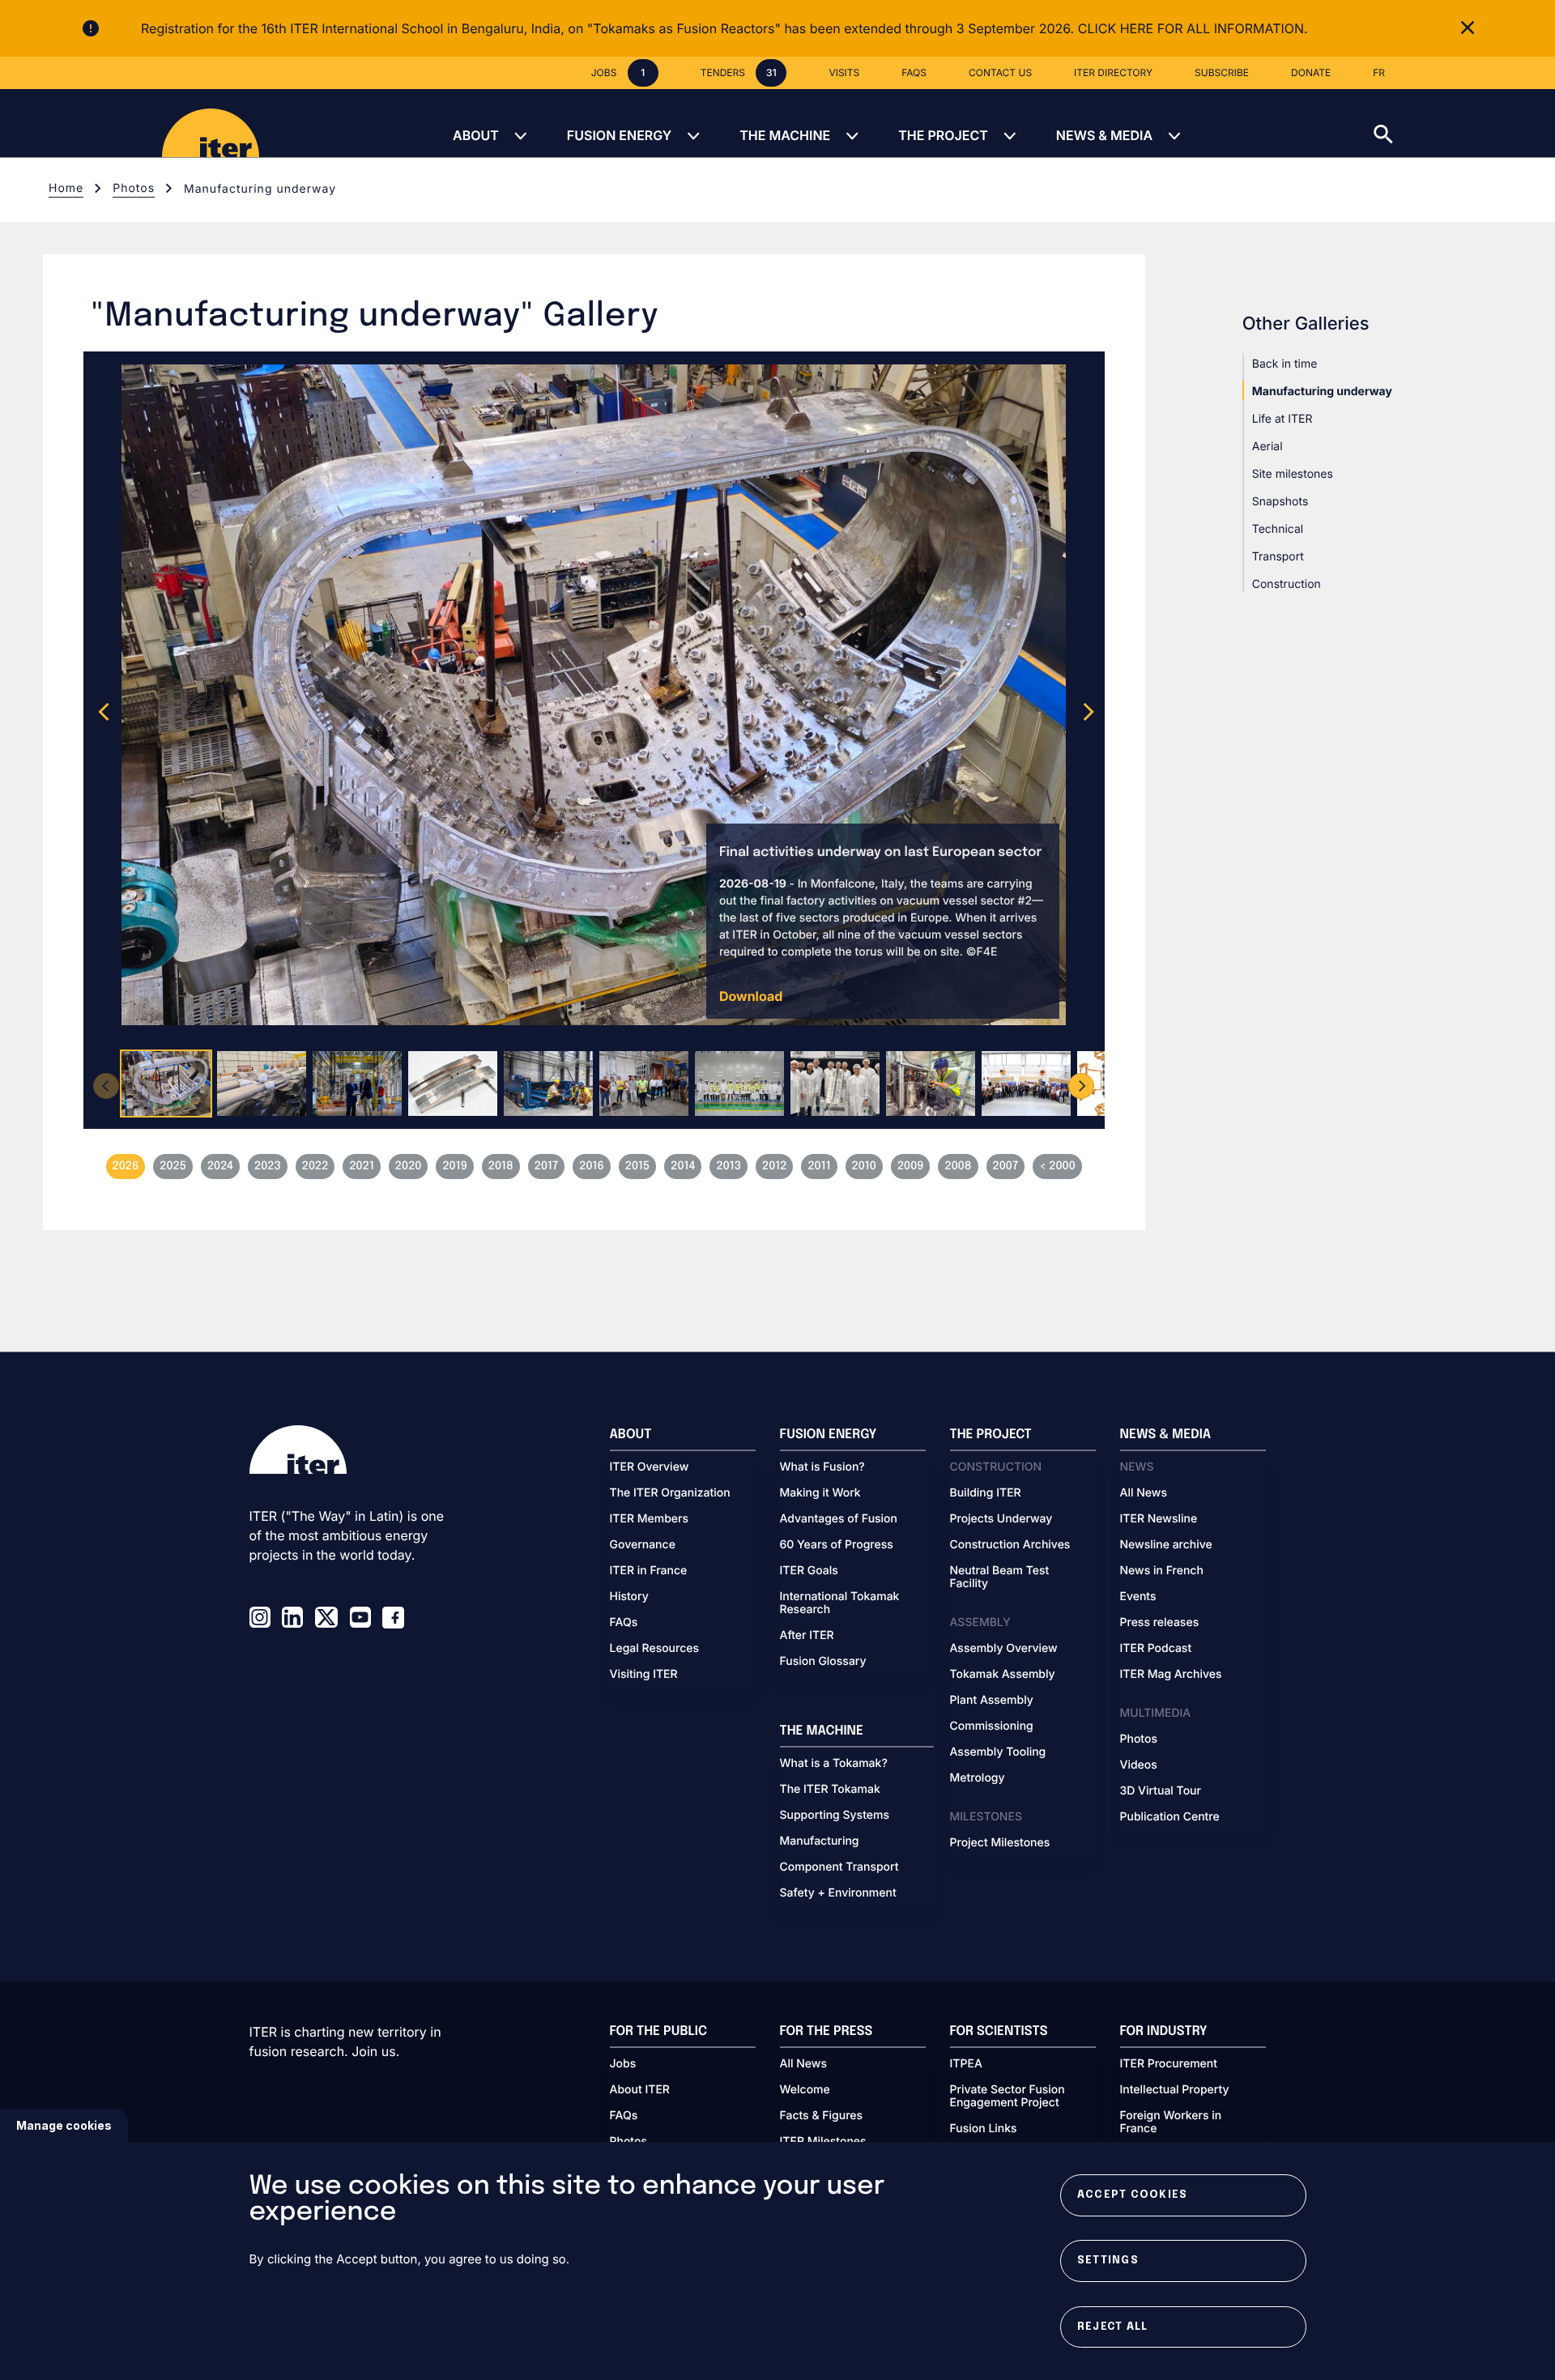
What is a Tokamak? (834, 1764)
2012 (774, 1167)
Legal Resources (655, 1649)
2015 (637, 1167)
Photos (134, 188)
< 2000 (1057, 1167)
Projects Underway (1001, 1519)
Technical (1278, 529)
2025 (173, 1167)
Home (66, 188)
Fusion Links (984, 2129)
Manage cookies (64, 2125)
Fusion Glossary (823, 1662)
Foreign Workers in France (1171, 2122)
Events (1138, 1597)
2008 (958, 1167)
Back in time (1285, 364)
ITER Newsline (1159, 1519)
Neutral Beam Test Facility (1000, 1577)
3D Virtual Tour (1161, 1791)
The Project (943, 135)
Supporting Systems (835, 1816)
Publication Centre (1170, 1817)
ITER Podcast (1156, 1649)
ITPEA (966, 2064)
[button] (1464, 123)
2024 (220, 1167)
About (476, 135)
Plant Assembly (992, 1701)
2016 (592, 1167)
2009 (911, 1167)
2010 (864, 1167)
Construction (1287, 584)
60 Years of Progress (837, 1545)
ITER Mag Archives (1171, 1675)
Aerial (1267, 447)
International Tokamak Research (840, 1603)
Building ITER (986, 1493)
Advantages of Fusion (839, 1519)
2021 (361, 1167)
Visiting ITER (644, 1675)
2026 (126, 1167)
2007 (1006, 1167)
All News (1144, 1493)
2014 (683, 1167)
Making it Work (820, 1493)
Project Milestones (1000, 1843)
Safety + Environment (838, 1893)
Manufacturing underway (1322, 392)
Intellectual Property (1175, 2090)
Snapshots (1280, 502)
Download (751, 996)
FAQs (624, 1623)
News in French (1162, 1571)
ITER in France (649, 1571)
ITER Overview (650, 1467)
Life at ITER (1282, 419)
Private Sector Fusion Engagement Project (1008, 2097)
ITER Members (649, 1519)
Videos (1139, 1765)
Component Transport (839, 1867)
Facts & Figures (822, 2116)
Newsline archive (1166, 1545)
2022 (315, 1167)
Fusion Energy (619, 135)
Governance (643, 1545)
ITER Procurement (1169, 2064)
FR (1379, 72)
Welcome (805, 2090)
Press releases (1160, 1623)
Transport (1278, 557)
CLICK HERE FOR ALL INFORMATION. (1193, 28)
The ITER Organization (670, 1493)
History (629, 1597)
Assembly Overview (1004, 1649)
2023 (268, 1167)
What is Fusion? (822, 1467)
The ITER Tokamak (830, 1790)
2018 (501, 1167)
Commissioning (992, 1726)
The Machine (785, 135)
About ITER (640, 2090)
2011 (819, 1167)
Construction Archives (1010, 1545)
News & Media (1104, 135)
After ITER (807, 1636)
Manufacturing (820, 1841)
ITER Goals (809, 1571)
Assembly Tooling (998, 1752)
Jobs (623, 2064)
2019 (454, 1167)
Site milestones (1293, 474)
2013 (729, 1167)
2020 (409, 1167)
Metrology (978, 1778)
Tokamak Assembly (1003, 1675)
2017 (547, 1167)
